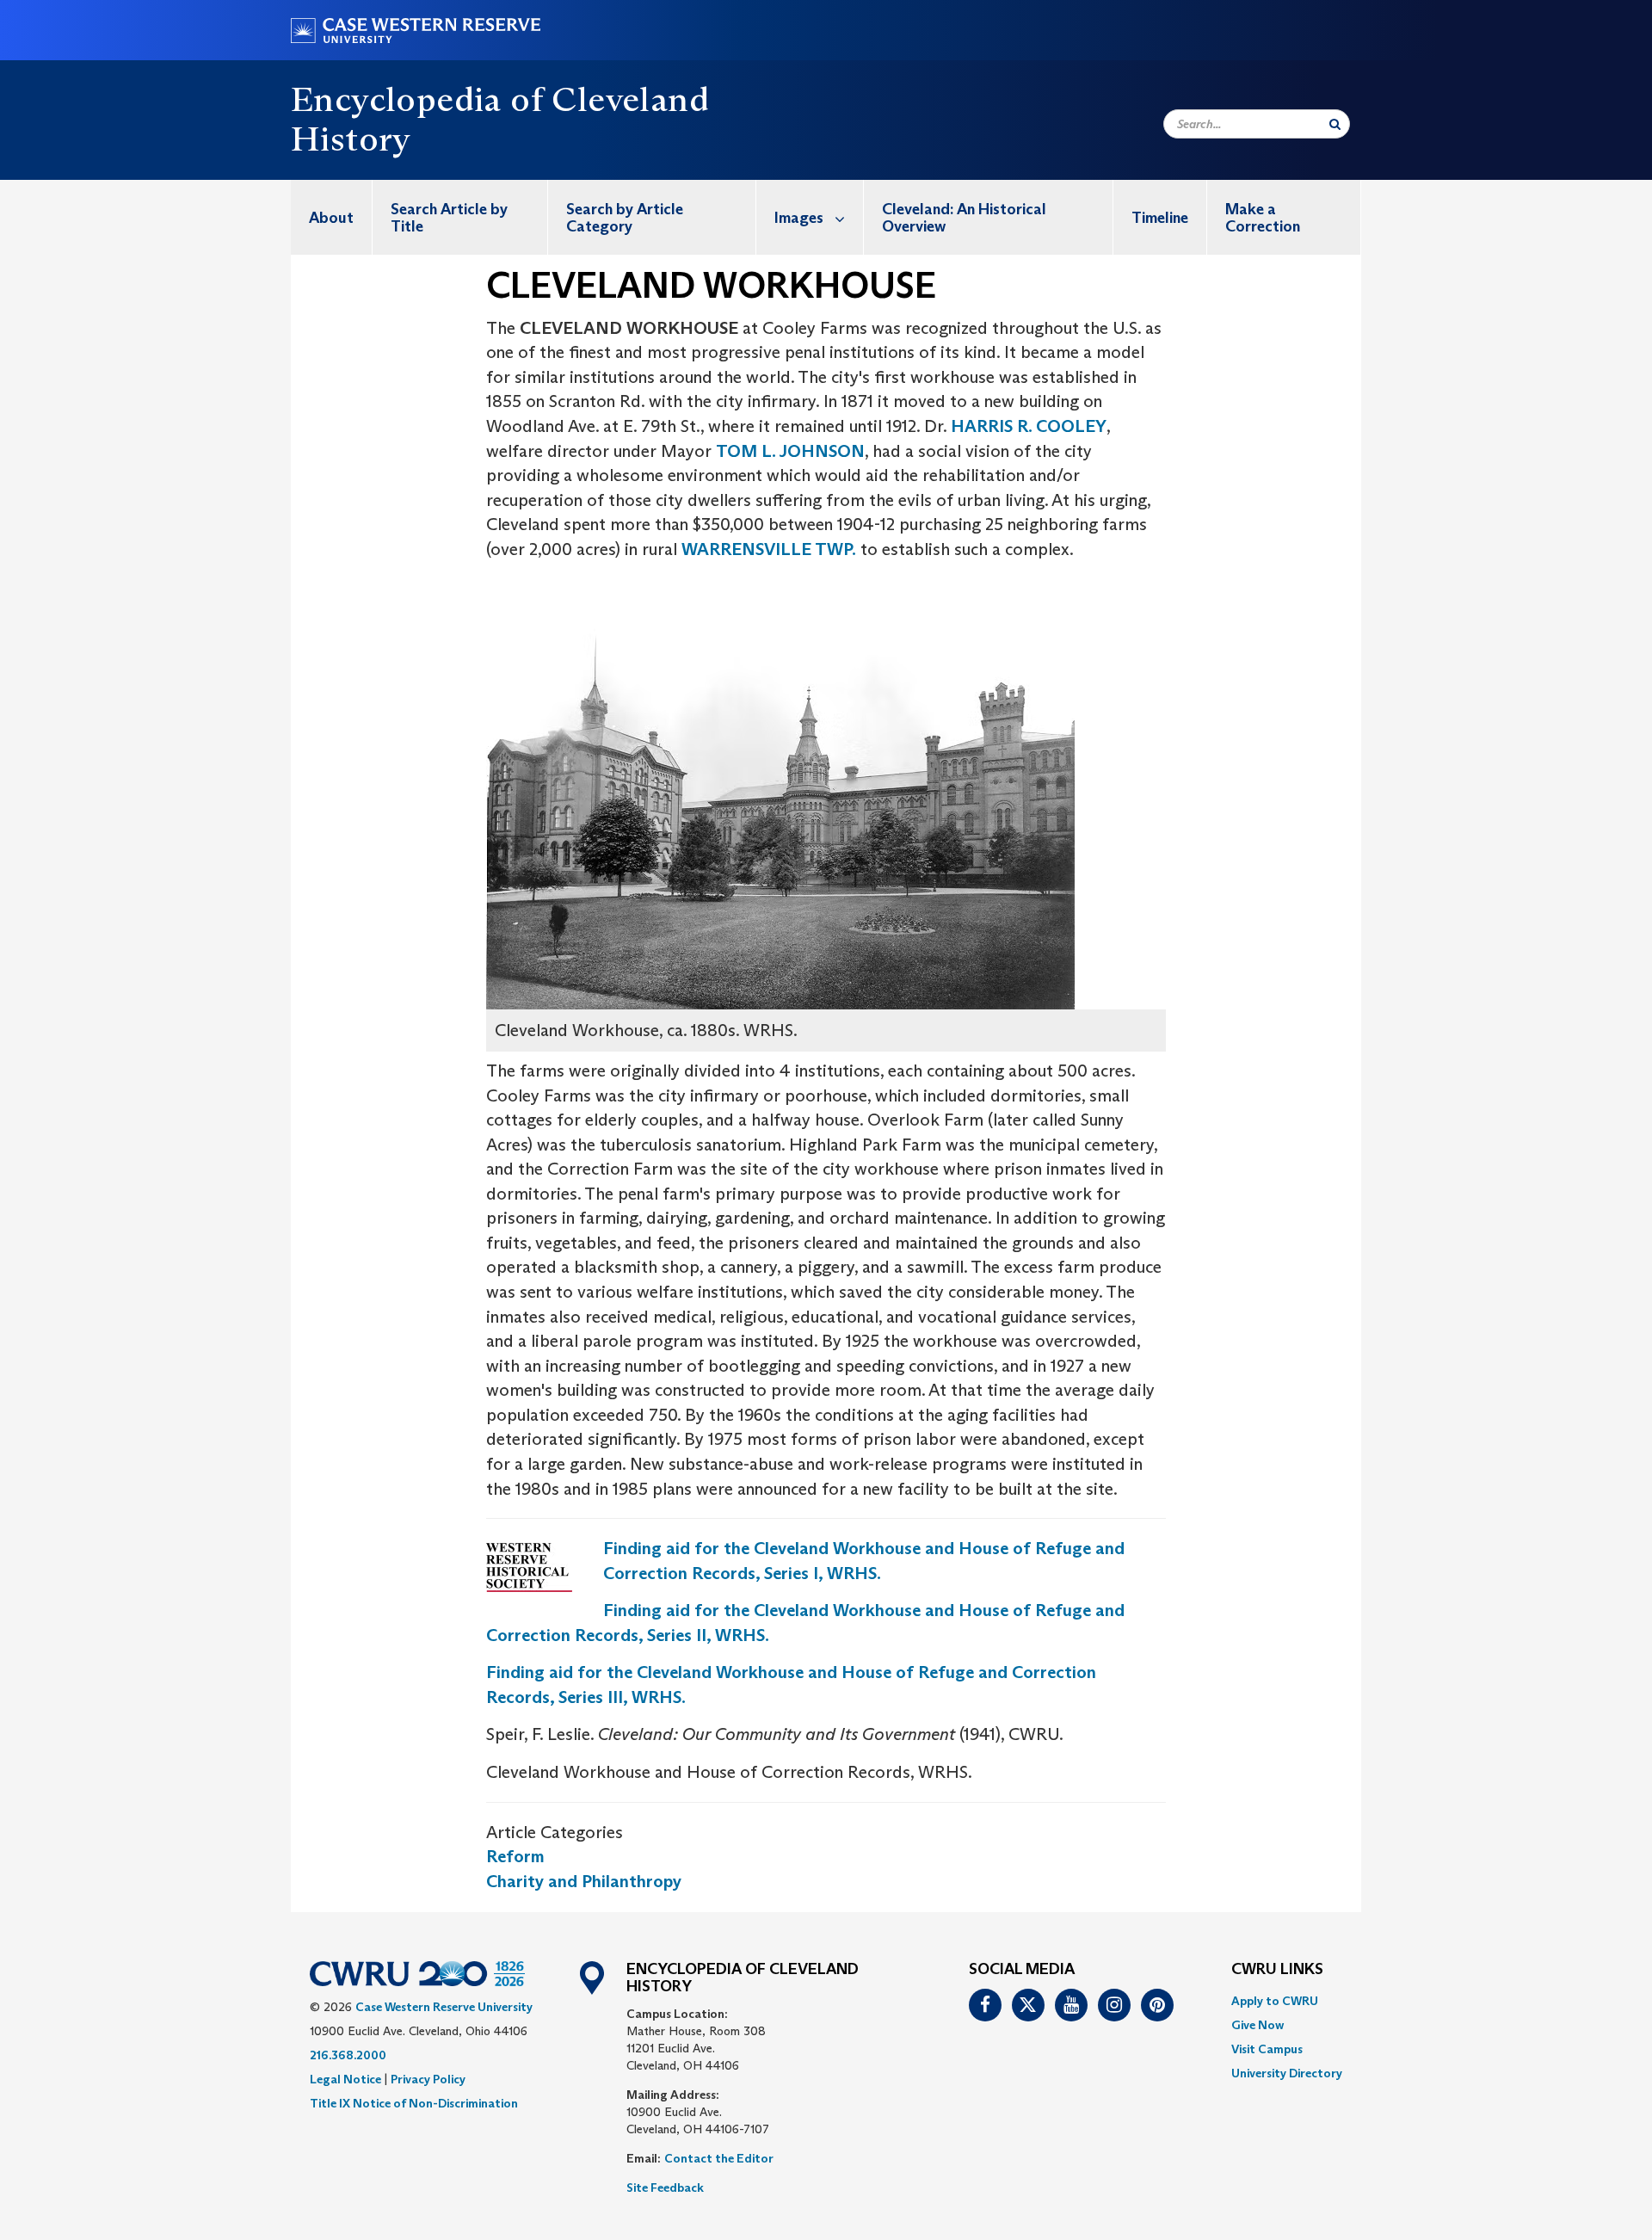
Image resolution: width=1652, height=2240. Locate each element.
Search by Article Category (625, 218)
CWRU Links (1277, 1970)
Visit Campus (1267, 2049)
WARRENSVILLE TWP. (769, 549)
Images (799, 218)
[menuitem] (332, 217)
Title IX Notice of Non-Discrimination (414, 2103)
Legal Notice (345, 2079)
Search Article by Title (449, 218)
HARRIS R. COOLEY (1029, 426)
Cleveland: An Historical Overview (964, 218)
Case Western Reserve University (444, 2007)
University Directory (1287, 2073)
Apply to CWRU (1275, 2001)
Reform (515, 1856)
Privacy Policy (428, 2079)
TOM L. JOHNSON (790, 451)
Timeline (1160, 218)
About (331, 218)
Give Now (1257, 2025)
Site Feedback (665, 2188)
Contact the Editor (719, 2158)
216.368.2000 (348, 2055)
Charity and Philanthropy (584, 1881)
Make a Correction (1263, 218)
